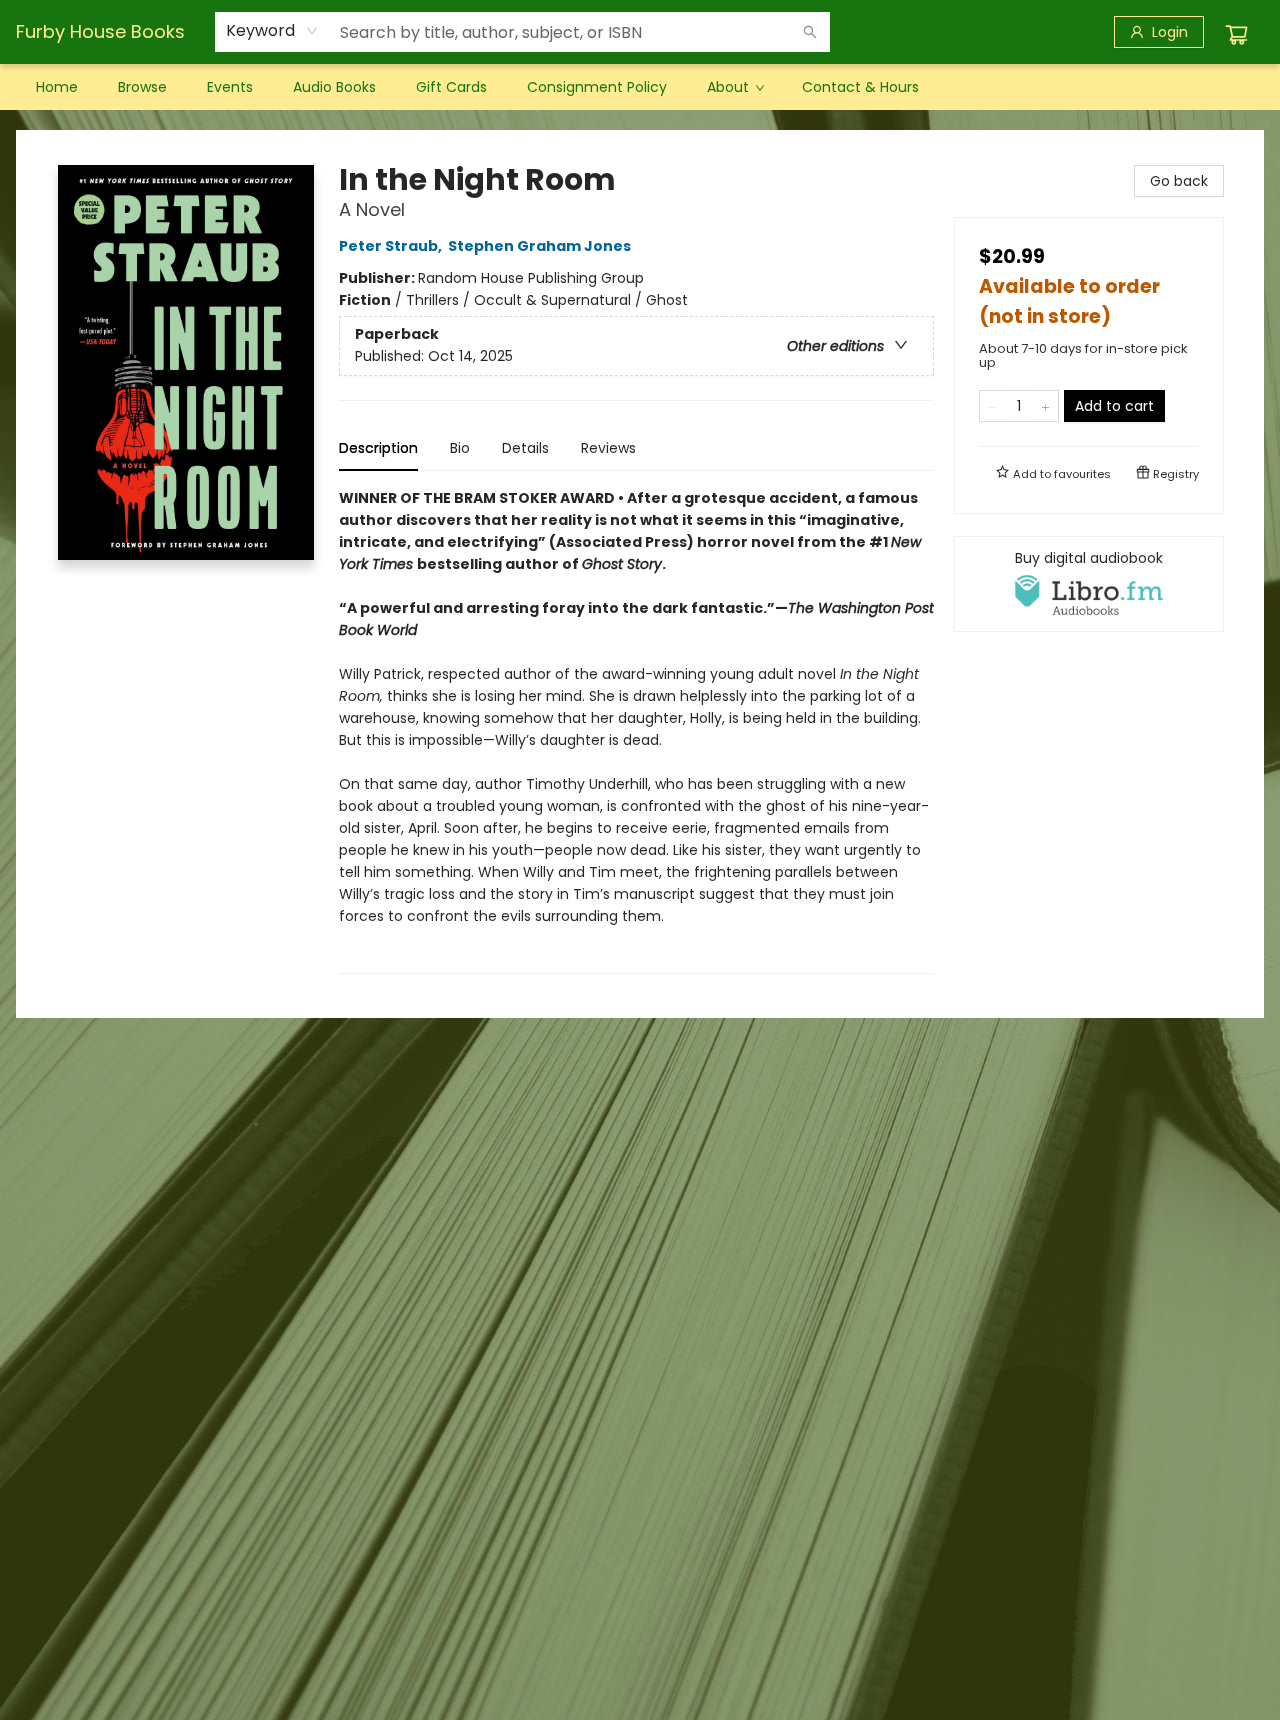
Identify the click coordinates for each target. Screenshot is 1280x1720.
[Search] (810, 32)
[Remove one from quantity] (992, 406)
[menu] (640, 87)
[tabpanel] (636, 730)
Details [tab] (525, 448)
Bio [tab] (460, 448)
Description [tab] (378, 448)
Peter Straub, (392, 246)
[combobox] (272, 31)
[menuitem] (57, 87)
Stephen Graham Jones (539, 246)
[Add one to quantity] (1045, 406)
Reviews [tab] (608, 448)
